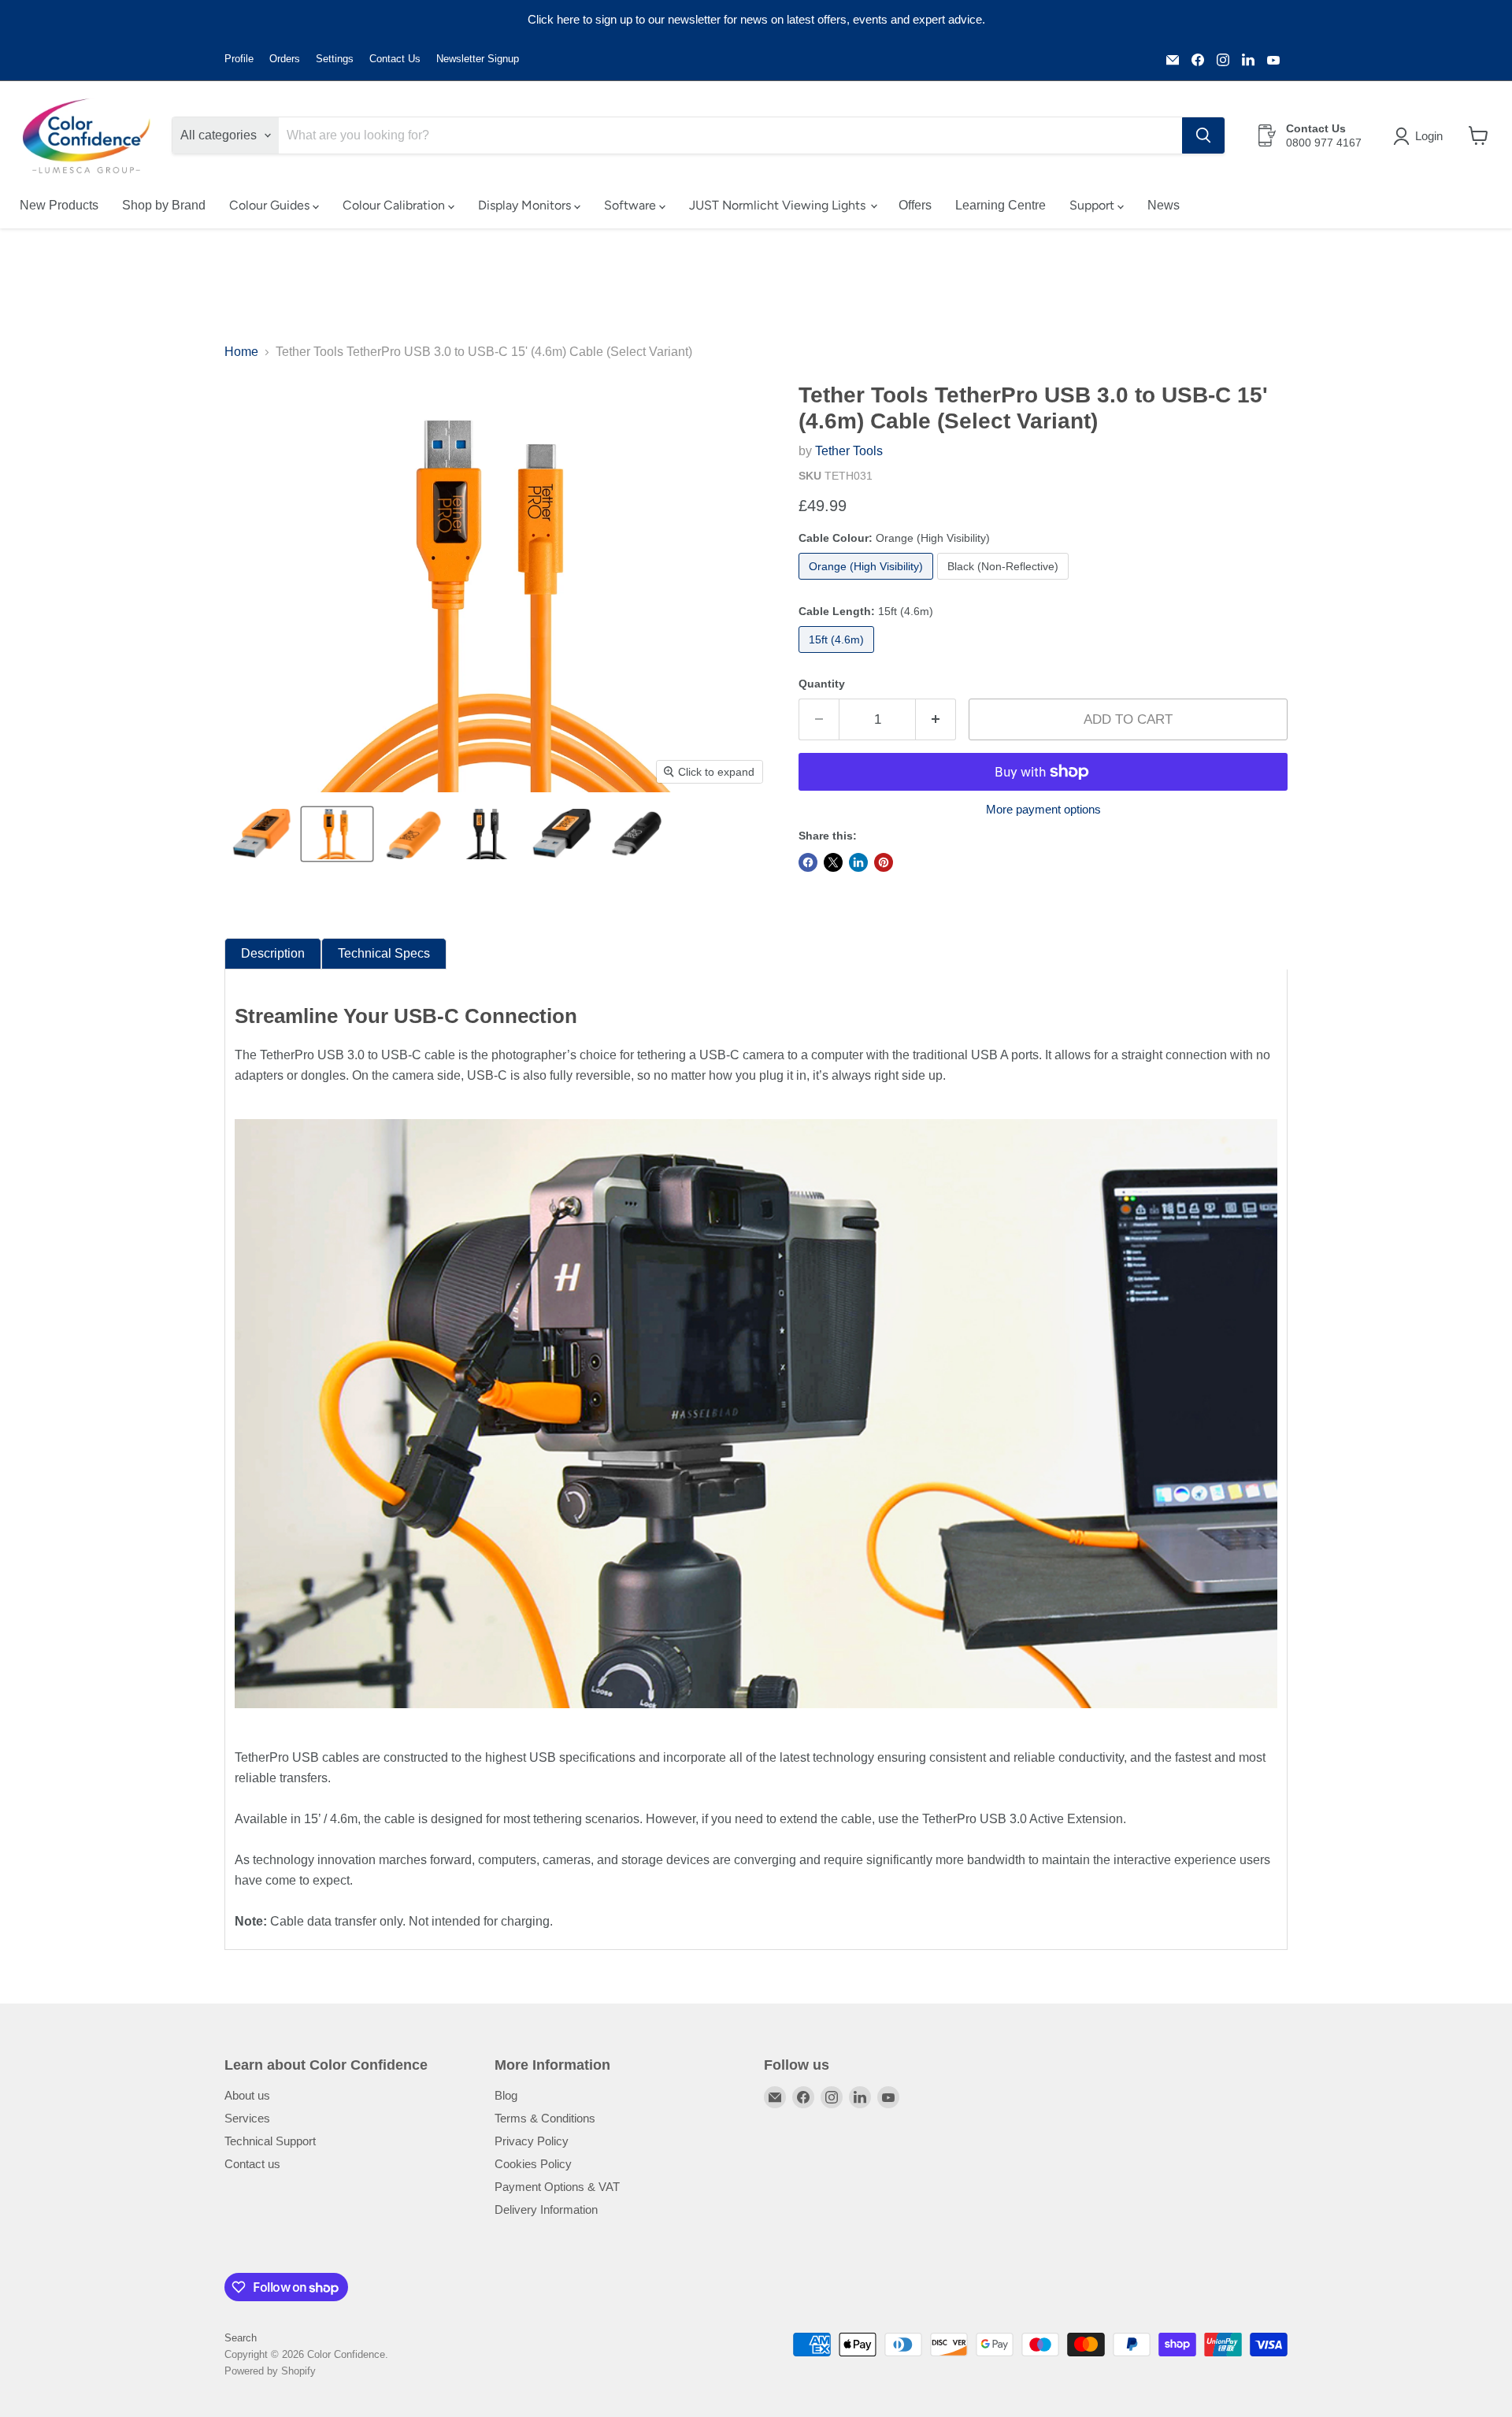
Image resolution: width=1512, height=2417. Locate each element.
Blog (506, 2095)
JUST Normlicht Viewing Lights (779, 205)
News (1164, 205)
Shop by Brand (164, 205)
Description (273, 953)
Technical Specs (384, 953)
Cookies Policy (533, 2164)
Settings (335, 59)
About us (247, 2095)
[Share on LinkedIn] (858, 862)
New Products (59, 205)
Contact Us (395, 59)
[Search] (1203, 135)
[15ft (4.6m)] (838, 656)
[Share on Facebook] (808, 862)
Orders (285, 59)
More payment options (1043, 809)
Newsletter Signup (478, 59)
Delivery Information (546, 2209)
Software (632, 205)
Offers (915, 205)
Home (241, 352)
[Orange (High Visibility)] (868, 583)
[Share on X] (833, 862)
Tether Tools (849, 451)
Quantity (822, 684)
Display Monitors (526, 205)
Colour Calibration (395, 205)
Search (241, 2338)
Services (247, 2118)
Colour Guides (271, 205)
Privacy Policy (532, 2141)
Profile (239, 59)
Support (1093, 205)
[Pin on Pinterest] (884, 862)
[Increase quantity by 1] (936, 720)
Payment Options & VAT (557, 2187)
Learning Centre (1001, 205)
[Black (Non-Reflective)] (1005, 583)
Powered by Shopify (270, 2371)
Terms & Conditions (545, 2118)
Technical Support (270, 2141)
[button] (1421, 136)
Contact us (252, 2164)
